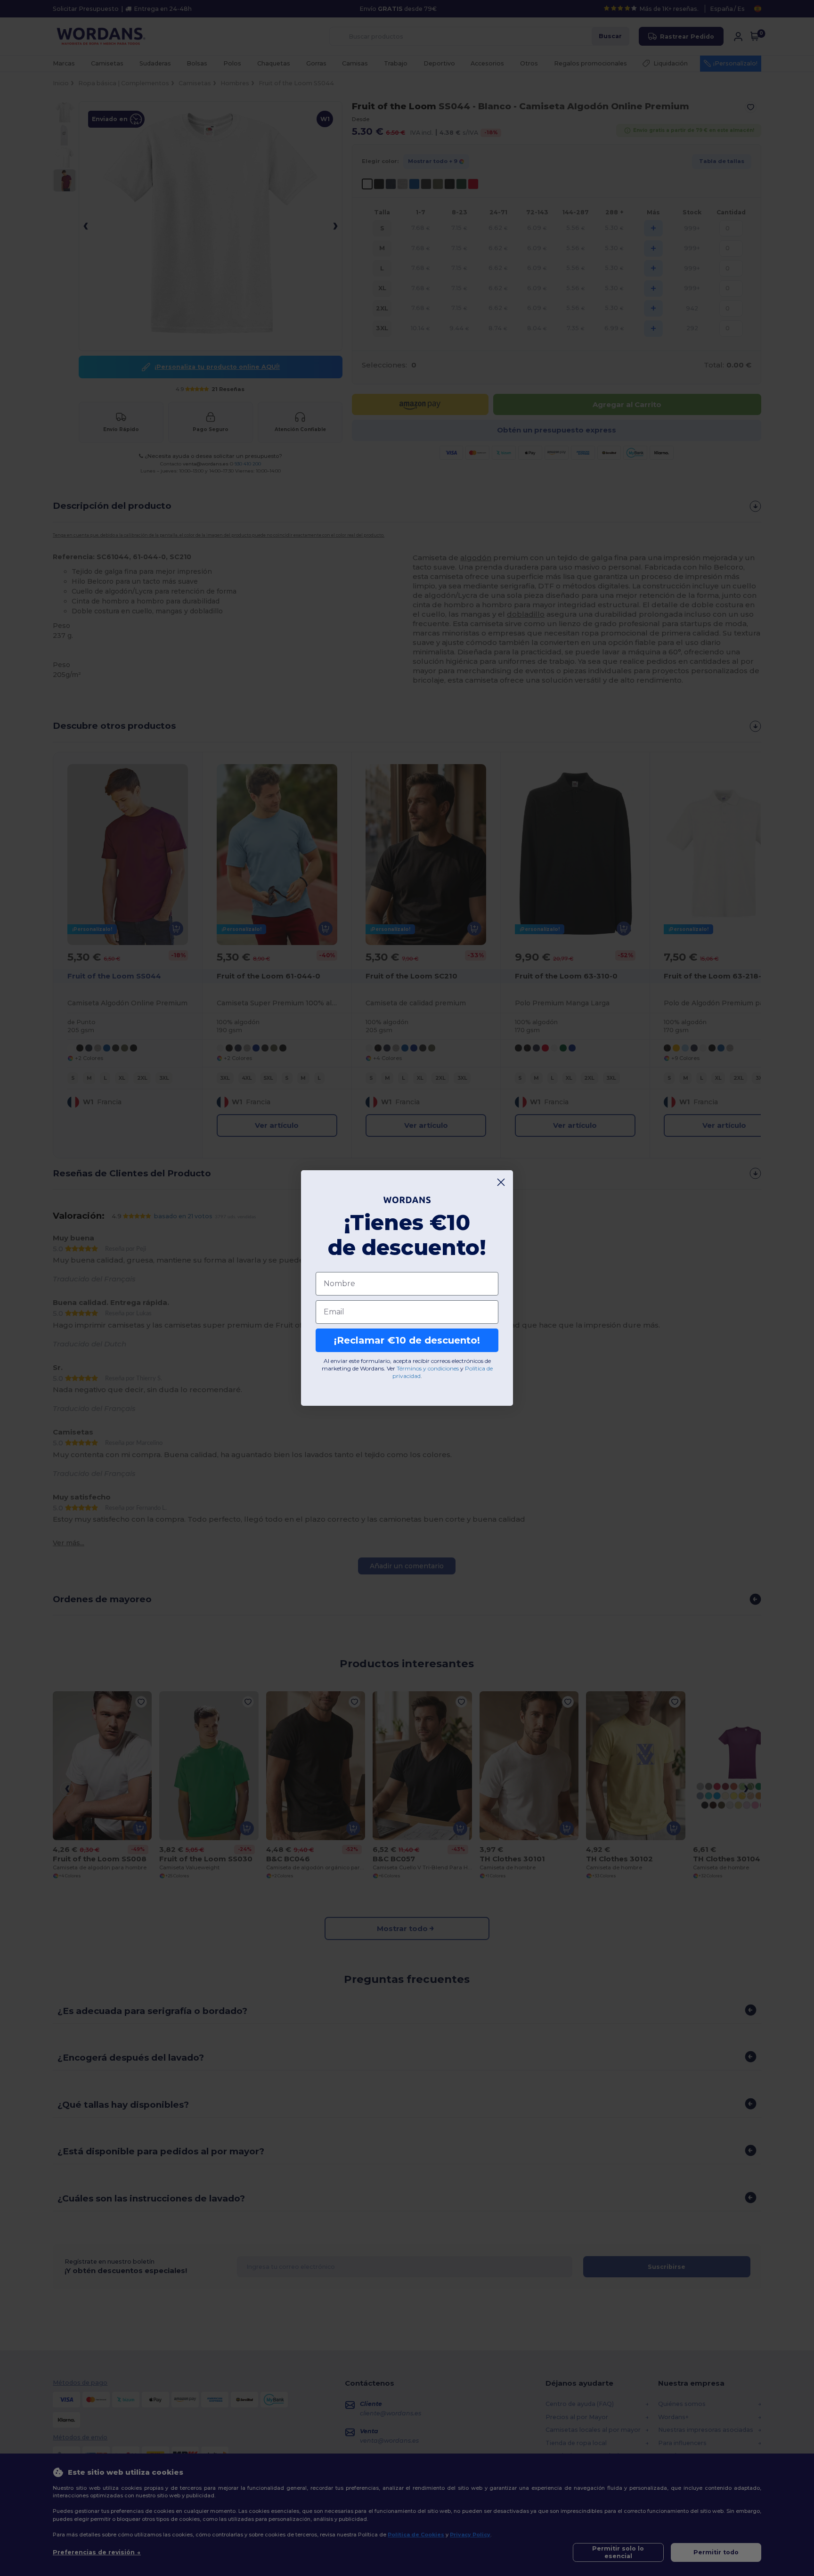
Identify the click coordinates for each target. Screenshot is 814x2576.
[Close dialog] (501, 1182)
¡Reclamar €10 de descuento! (407, 1340)
